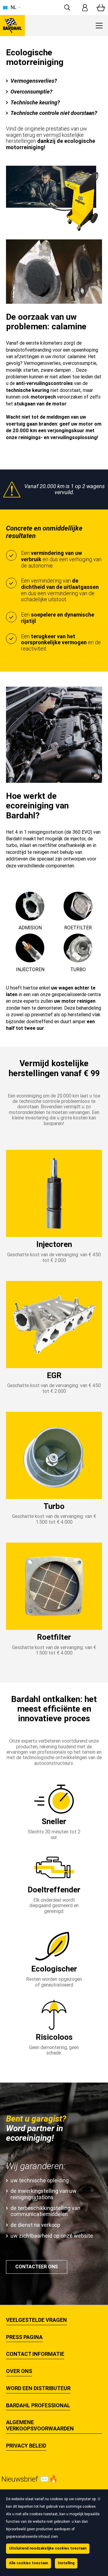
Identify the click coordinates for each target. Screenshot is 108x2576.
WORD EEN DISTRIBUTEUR (38, 2388)
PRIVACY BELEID (26, 2446)
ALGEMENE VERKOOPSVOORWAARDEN (40, 2425)
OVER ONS (19, 2371)
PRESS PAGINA (24, 2337)
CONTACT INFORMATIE (35, 2354)
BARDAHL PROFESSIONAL (38, 2405)
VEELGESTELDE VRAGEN (36, 2320)
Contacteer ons (37, 2267)
